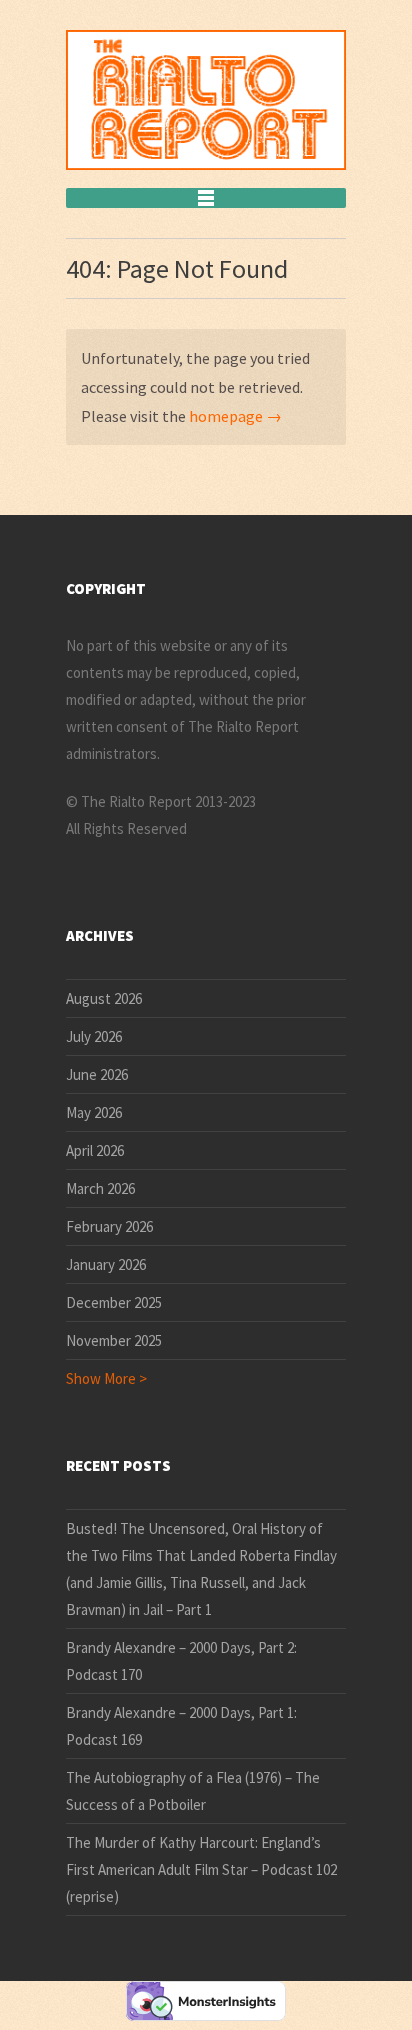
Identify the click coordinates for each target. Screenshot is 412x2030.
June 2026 (97, 1074)
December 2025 (114, 1302)
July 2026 (94, 1036)
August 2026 (104, 998)
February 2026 (109, 1226)
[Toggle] (206, 198)
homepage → (235, 416)
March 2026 (100, 1188)
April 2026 (95, 1150)
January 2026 (106, 1264)
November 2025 (114, 1340)
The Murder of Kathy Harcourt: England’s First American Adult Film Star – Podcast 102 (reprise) (201, 1869)
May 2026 (94, 1112)
